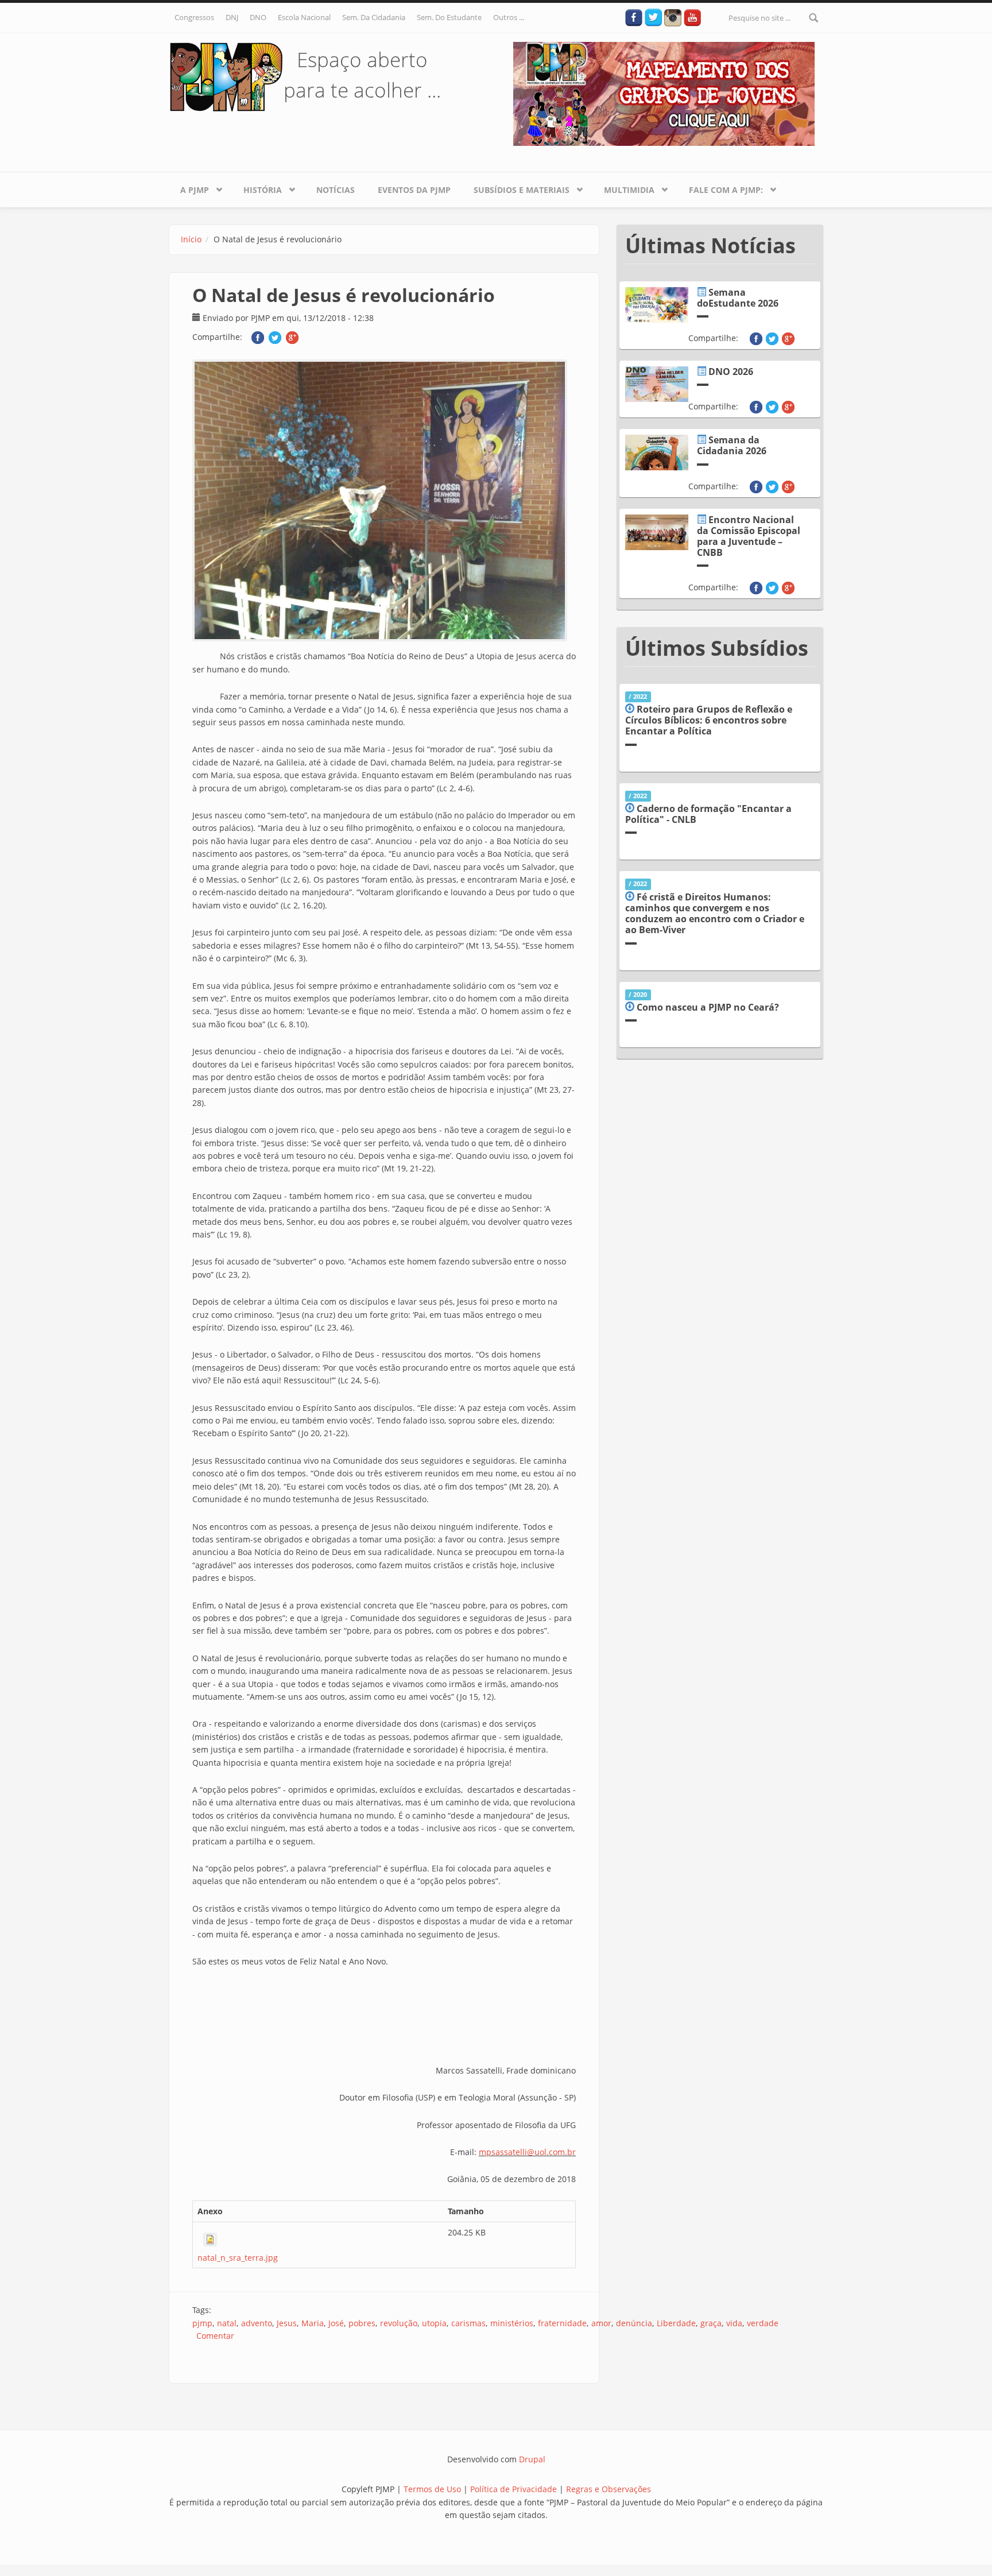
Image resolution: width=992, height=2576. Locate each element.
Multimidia (623, 188)
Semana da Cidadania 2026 (732, 445)
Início (191, 239)
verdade (763, 2323)
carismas (468, 2323)
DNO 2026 (731, 372)
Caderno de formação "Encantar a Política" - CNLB (708, 814)
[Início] (226, 76)
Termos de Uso (432, 2489)
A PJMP (189, 188)
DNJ (232, 17)
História (257, 188)
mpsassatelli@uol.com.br (527, 2152)
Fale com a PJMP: (720, 188)
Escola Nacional (304, 17)
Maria (313, 2323)
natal (227, 2323)
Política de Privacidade (515, 2489)
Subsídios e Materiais (516, 188)
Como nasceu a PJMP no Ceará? (708, 1007)
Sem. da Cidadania (374, 17)
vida (734, 2323)
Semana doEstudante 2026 (738, 298)
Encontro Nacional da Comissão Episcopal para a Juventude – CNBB (749, 536)
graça (711, 2323)
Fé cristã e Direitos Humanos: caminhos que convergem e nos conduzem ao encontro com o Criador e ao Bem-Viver (715, 914)
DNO (258, 17)
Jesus (287, 2323)
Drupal (532, 2459)
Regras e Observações (609, 2489)
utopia (434, 2323)
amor (601, 2323)
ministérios (512, 2323)
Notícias (336, 190)
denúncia (634, 2323)
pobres (362, 2323)
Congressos (194, 17)
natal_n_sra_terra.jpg (238, 2258)
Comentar (215, 2336)
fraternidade (562, 2323)
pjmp (202, 2323)
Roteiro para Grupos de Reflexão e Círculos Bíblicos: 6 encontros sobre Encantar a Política (709, 720)
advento (257, 2323)
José (336, 2323)
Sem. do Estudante (449, 17)
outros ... (509, 17)
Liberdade (676, 2323)
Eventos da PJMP (414, 190)
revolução (399, 2323)
